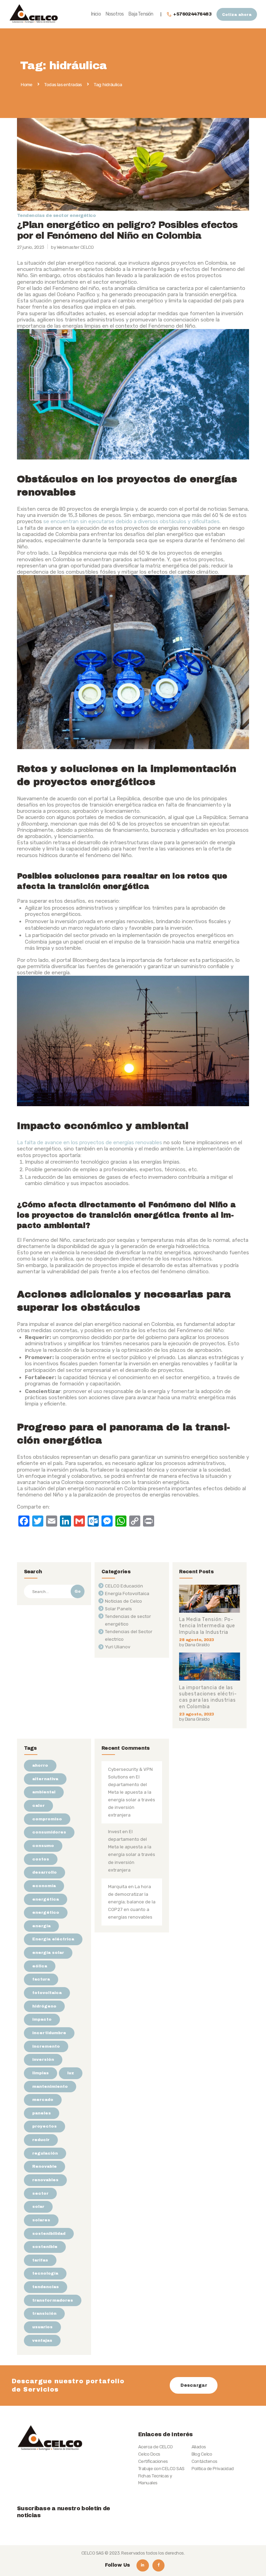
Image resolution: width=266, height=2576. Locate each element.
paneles (42, 2113)
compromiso (47, 1819)
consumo (43, 1846)
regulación (45, 2153)
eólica (40, 1966)
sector (40, 2193)
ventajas (42, 2340)
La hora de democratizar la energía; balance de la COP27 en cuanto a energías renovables (132, 1902)
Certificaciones (153, 2461)
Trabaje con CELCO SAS (161, 2469)
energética (46, 1899)
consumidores (49, 1832)
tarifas (40, 2260)
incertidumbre (49, 2033)
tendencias (46, 2287)
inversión (43, 2059)
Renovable (45, 2166)
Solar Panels (118, 1609)
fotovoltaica (47, 1993)
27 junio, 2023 (31, 247)
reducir (41, 2140)
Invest (115, 1832)
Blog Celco (202, 2454)
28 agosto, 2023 (196, 1640)
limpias (41, 2073)
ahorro (40, 1765)
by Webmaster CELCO (72, 247)
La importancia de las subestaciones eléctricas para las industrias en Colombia (208, 1697)
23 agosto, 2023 (196, 1714)
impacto (42, 2019)
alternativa (45, 1779)
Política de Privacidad (213, 2469)
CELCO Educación (124, 1586)
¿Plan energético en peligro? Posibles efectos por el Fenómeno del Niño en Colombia (127, 230)
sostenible (45, 2247)
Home (27, 85)
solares (41, 2220)
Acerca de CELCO (156, 2447)
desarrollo (45, 1872)
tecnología (45, 2273)
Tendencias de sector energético (56, 216)
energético (46, 1912)
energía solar (48, 1953)
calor (38, 1805)
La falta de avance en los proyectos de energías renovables (90, 1143)
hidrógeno (44, 2006)
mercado (43, 2100)
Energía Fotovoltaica (127, 1594)
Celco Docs (149, 2454)
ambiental (44, 1792)
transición (44, 2313)
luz (71, 2073)
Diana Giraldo (197, 1645)
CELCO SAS (93, 2553)
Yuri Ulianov (118, 1647)
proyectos (45, 2126)
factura (41, 1979)
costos (41, 1859)
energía (41, 1926)
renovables (45, 2180)
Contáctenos (205, 2461)
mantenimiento (50, 2086)
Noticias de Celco (123, 1601)
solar (38, 2206)
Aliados (199, 2447)
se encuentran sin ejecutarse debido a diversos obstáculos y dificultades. (132, 521)
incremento (46, 2046)
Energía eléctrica (53, 1939)
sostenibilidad (49, 2233)
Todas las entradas (63, 84)
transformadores (53, 2300)
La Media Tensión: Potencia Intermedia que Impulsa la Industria (207, 1626)
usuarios (42, 2327)
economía (44, 1886)
